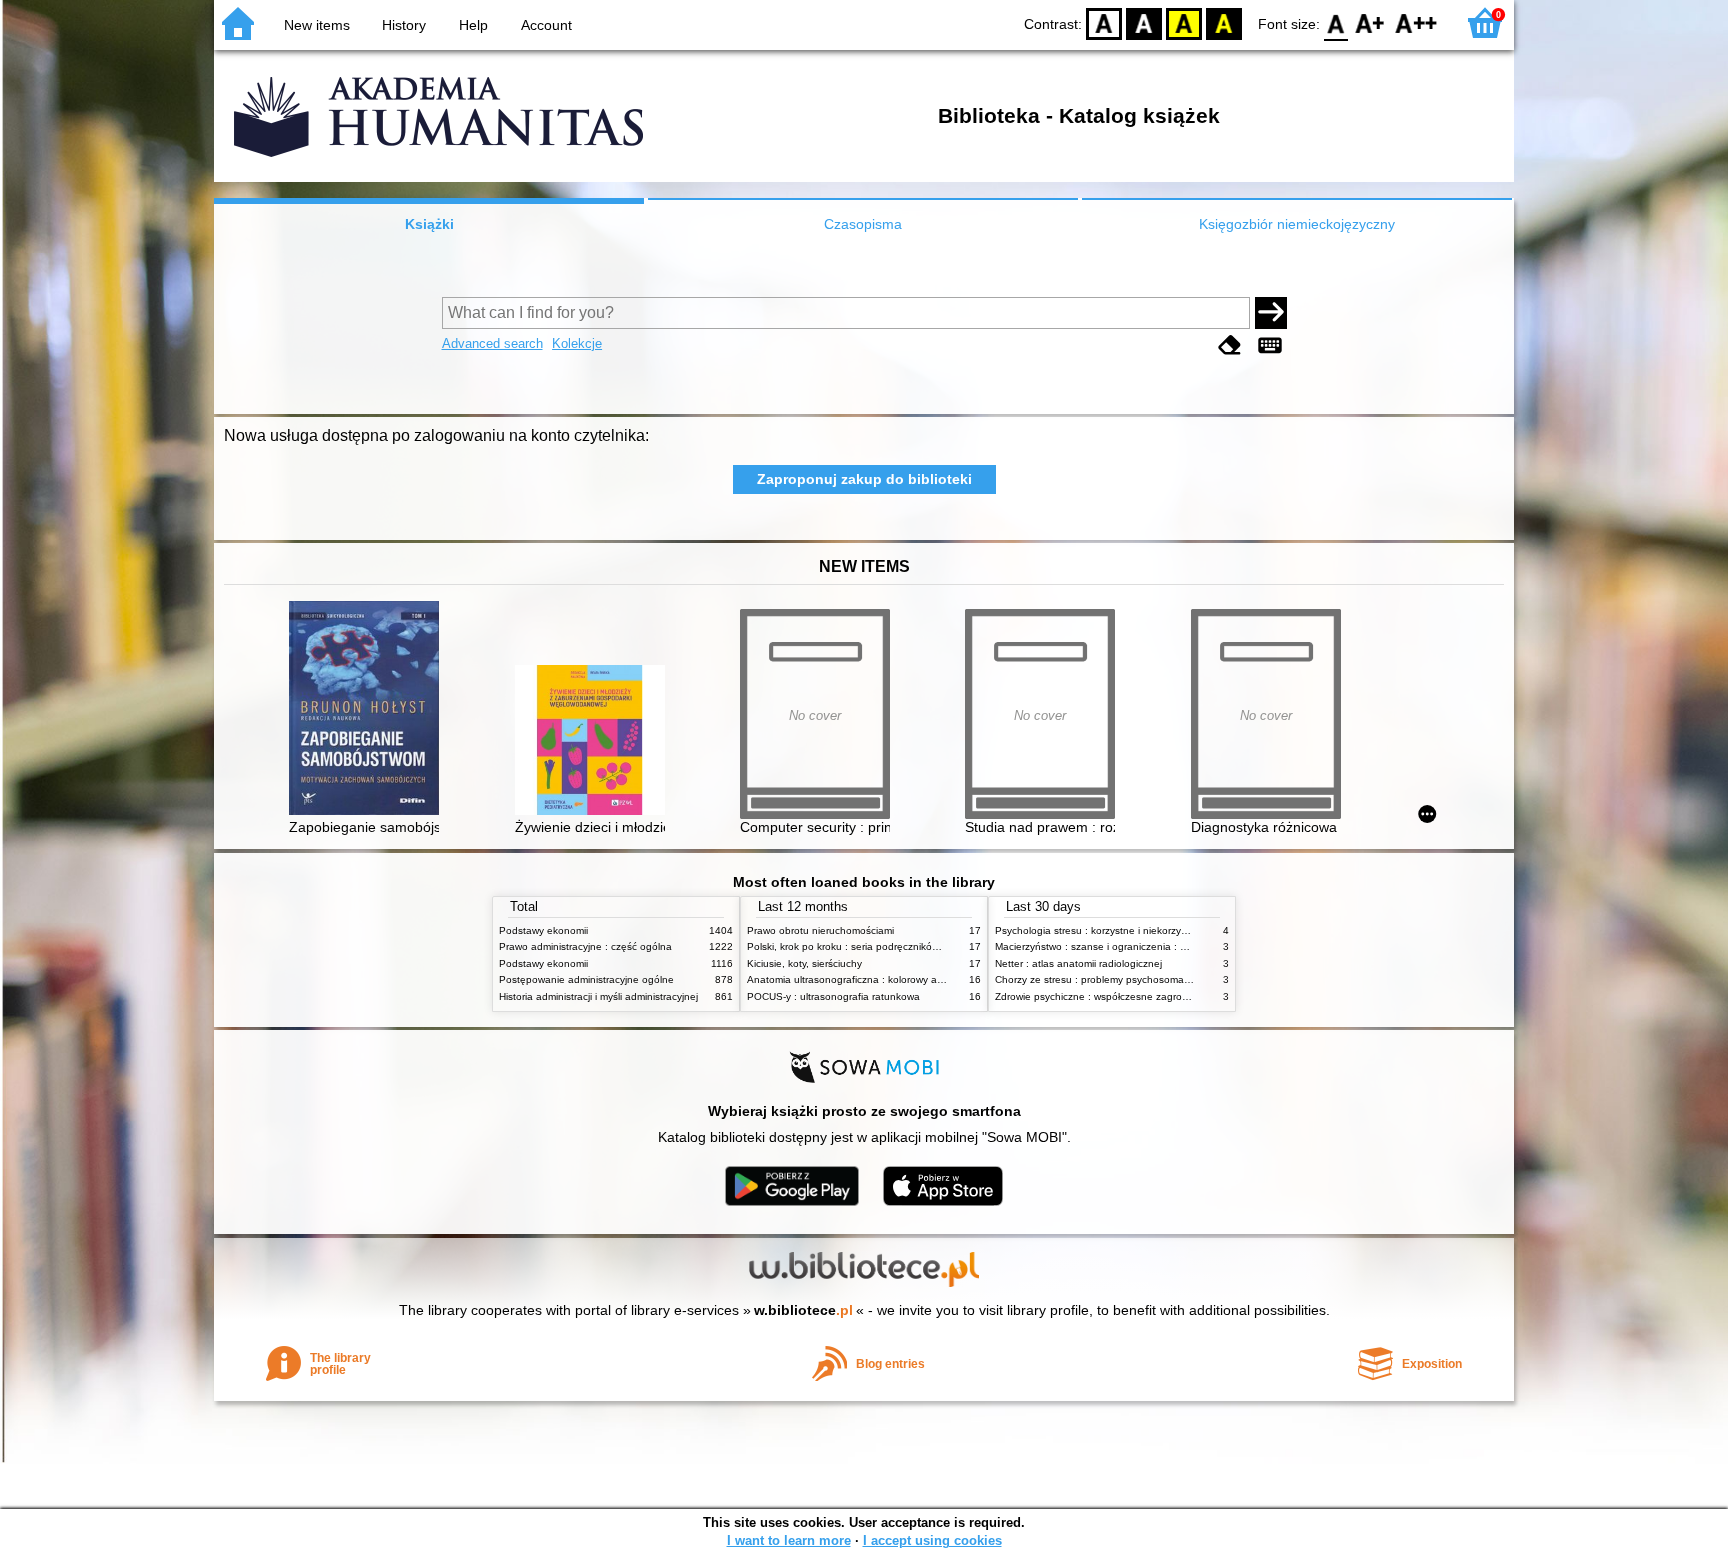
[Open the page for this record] (369, 710)
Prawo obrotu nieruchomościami (820, 930)
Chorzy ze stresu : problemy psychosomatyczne (1104, 979)
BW (1144, 22)
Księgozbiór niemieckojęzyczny (1297, 224)
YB (1184, 22)
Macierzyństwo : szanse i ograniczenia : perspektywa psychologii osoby (1159, 946)
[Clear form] (1230, 345)
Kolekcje (577, 343)
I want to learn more (789, 1540)
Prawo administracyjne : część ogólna (585, 946)
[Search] (1271, 313)
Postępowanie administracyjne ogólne (586, 979)
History (404, 25)
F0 (1336, 22)
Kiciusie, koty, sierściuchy (804, 963)
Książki (429, 224)
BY (1224, 22)
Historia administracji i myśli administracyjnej (598, 996)
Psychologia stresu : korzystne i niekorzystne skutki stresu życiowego (1153, 930)
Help (473, 25)
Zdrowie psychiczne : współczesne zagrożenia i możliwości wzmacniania (1160, 996)
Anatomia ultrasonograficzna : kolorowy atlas (850, 979)
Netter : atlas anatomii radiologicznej (1078, 963)
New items (317, 25)
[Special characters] (1270, 345)
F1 (1370, 22)
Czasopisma (863, 224)
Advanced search (492, 343)
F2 (1416, 22)
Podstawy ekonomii (543, 930)
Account (546, 25)
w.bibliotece (803, 1310)
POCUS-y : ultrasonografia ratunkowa (833, 996)
